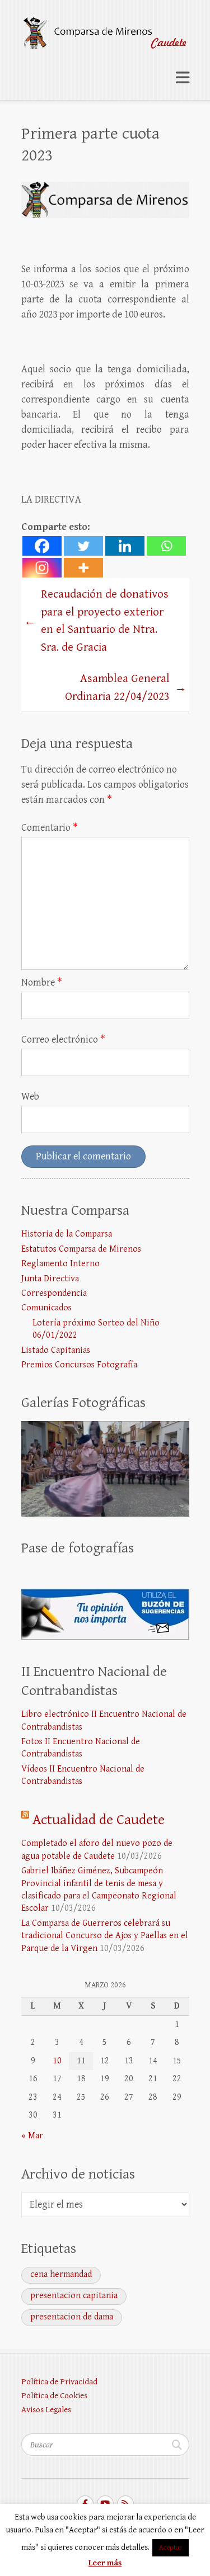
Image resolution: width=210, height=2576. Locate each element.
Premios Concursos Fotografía (79, 1365)
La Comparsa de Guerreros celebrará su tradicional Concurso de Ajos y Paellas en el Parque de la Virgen (105, 1936)
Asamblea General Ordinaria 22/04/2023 (126, 688)
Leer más (105, 2563)
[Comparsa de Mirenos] (105, 29)
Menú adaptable (183, 77)
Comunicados (46, 1308)
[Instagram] (42, 568)
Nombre (42, 982)
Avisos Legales (46, 2410)
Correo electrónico (63, 1040)
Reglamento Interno (60, 1264)
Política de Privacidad (59, 2382)
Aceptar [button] (171, 2548)
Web (30, 1097)
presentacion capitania (74, 2296)
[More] (83, 568)
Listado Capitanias (56, 1350)
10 (57, 2061)
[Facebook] (42, 546)
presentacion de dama (72, 2317)
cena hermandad (61, 2274)
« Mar (32, 2136)
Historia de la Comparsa (67, 1234)
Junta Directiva (50, 1279)
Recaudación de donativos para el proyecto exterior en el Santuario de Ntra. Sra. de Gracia (96, 621)
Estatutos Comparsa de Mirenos (81, 1249)
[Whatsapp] (166, 546)
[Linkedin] (125, 546)
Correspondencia (54, 1293)
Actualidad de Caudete (99, 1820)
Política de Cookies (54, 2396)
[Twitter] (83, 546)
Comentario (50, 828)
